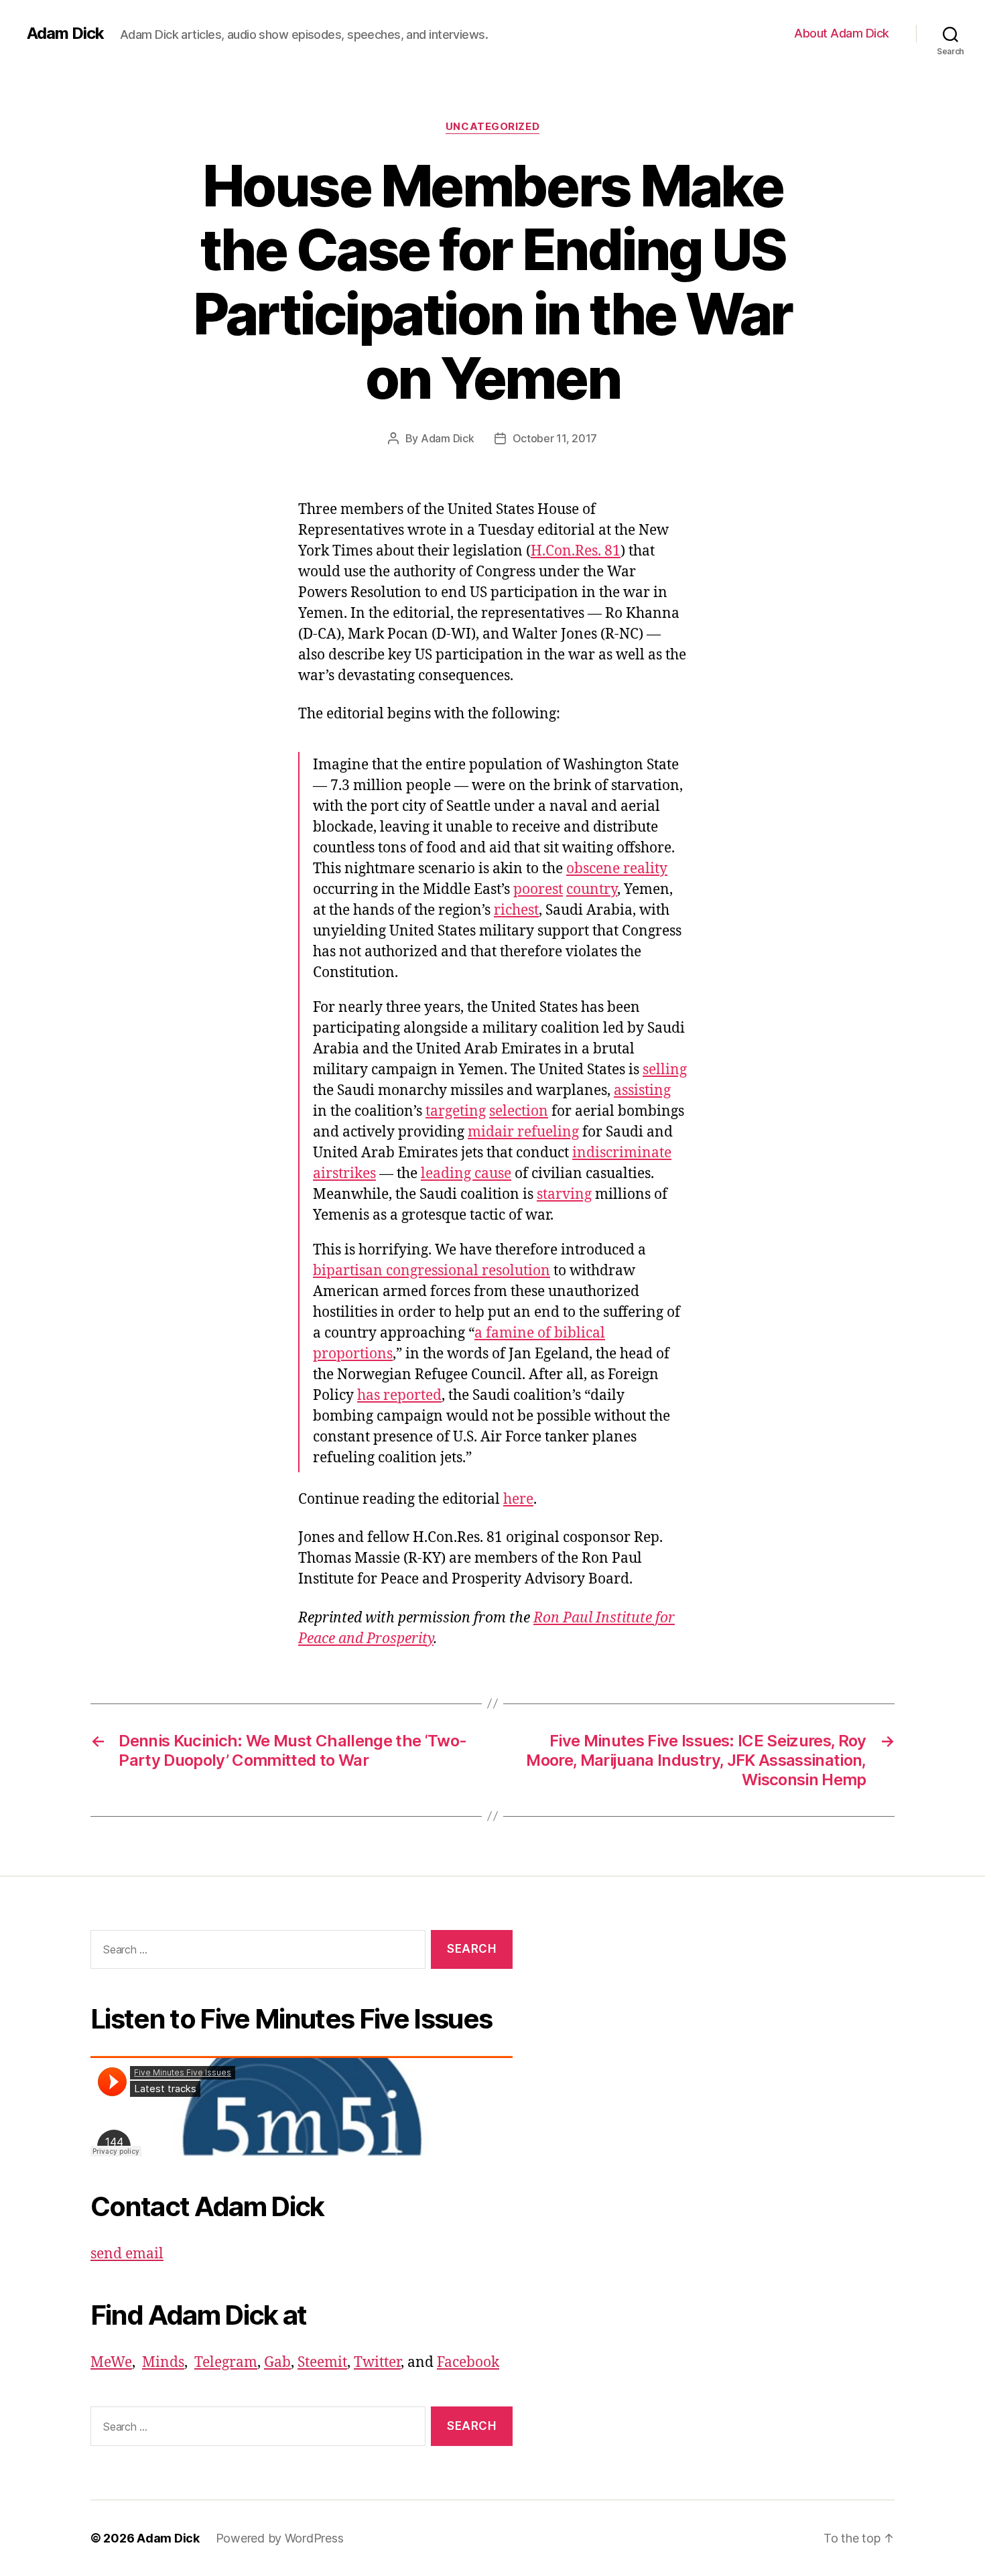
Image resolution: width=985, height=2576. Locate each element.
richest (516, 910)
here (518, 1499)
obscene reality (617, 869)
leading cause (466, 1174)
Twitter (377, 2363)
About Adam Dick (842, 33)
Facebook (468, 2363)
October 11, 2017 (555, 438)
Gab (277, 2363)
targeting (456, 1111)
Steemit (322, 2363)
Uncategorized (492, 127)
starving (564, 1195)
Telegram (226, 2363)
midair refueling (523, 1132)
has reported (399, 1396)
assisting (642, 1091)
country (592, 890)
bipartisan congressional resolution (432, 1271)
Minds (163, 2363)
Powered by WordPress (280, 2538)
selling (665, 1070)
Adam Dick (65, 34)
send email (127, 2254)
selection (519, 1111)
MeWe (111, 2363)
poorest (538, 890)
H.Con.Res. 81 (576, 551)
